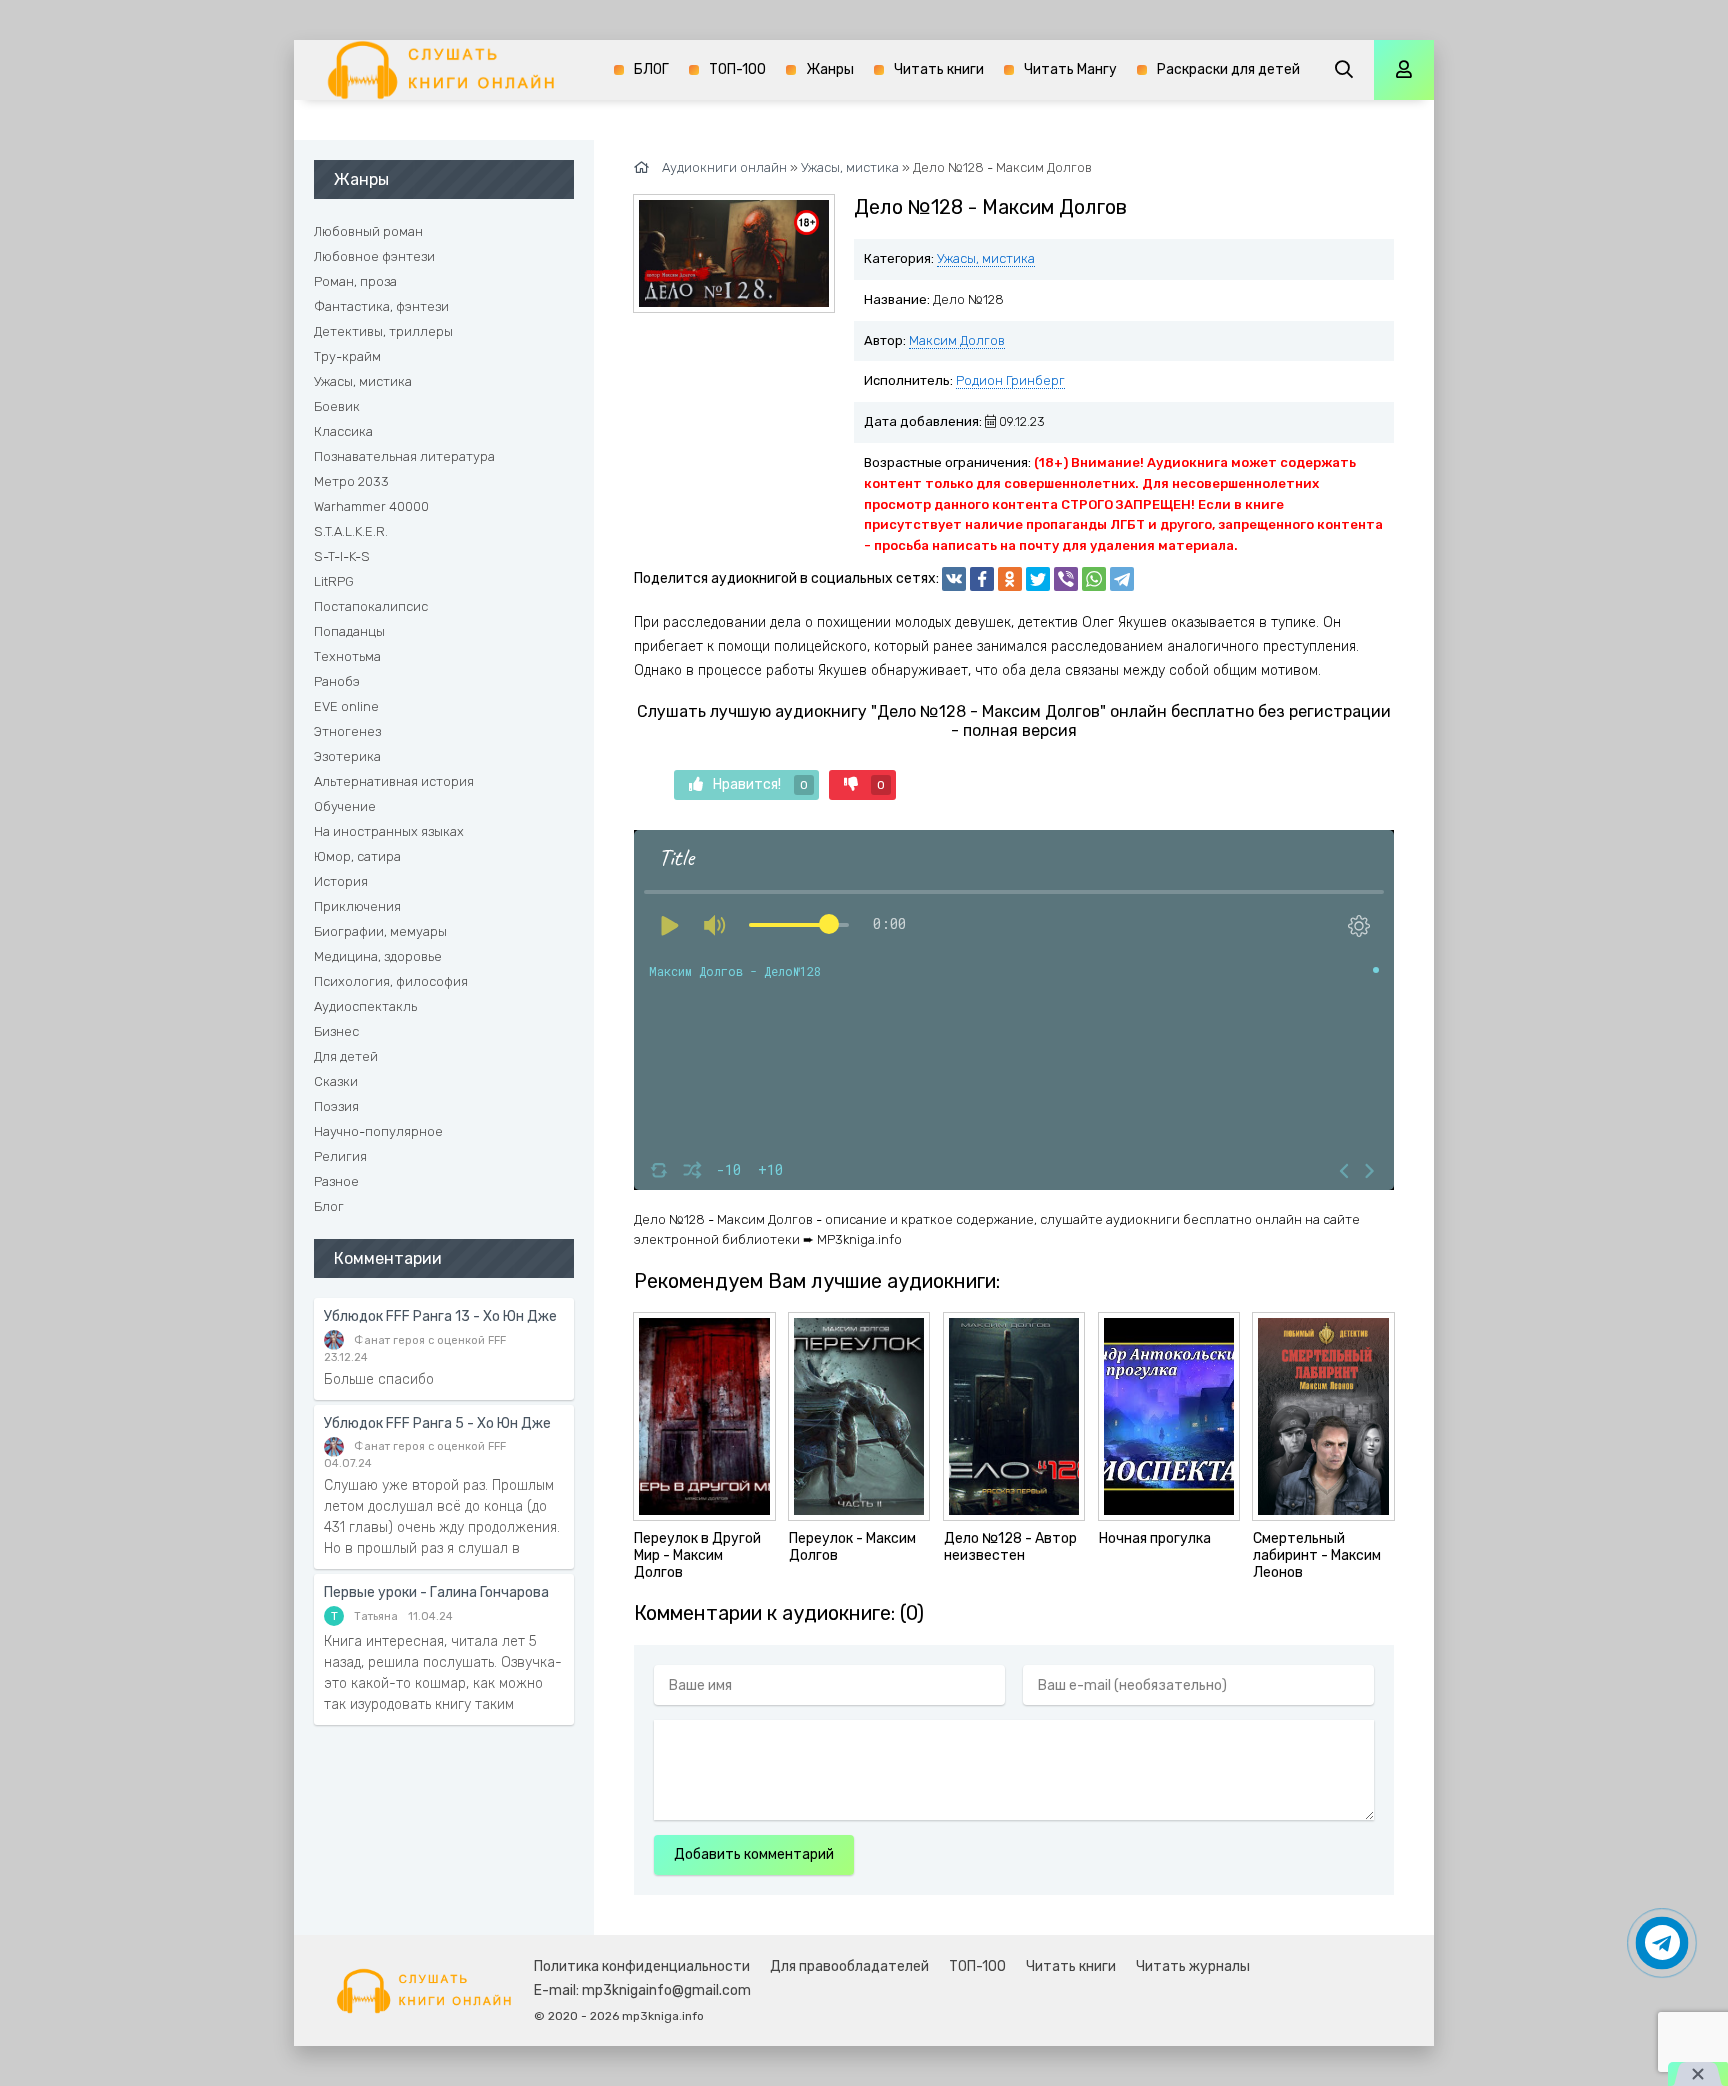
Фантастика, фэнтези (381, 306)
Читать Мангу (1070, 69)
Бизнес (336, 1031)
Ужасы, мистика (986, 258)
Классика (343, 431)
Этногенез (347, 731)
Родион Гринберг (1010, 380)
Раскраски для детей (1228, 69)
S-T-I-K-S (342, 556)
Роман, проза (355, 281)
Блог (329, 1206)
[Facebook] (982, 579)
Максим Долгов (957, 340)
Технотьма (347, 656)
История (341, 881)
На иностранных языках (389, 831)
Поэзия (336, 1106)
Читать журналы (1193, 1966)
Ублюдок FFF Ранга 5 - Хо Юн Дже (437, 1423)
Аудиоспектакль (365, 1006)
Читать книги (939, 69)
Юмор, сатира (357, 856)
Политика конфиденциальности (642, 1966)
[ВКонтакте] (954, 579)
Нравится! (760, 784)
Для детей (346, 1056)
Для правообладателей (849, 1966)
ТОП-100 (737, 69)
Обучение (345, 806)
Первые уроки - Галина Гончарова (436, 1592)
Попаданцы (349, 631)
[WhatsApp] (1094, 579)
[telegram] (1122, 579)
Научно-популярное (378, 1131)
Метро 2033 (351, 481)
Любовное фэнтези (374, 256)
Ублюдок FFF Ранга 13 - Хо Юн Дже (440, 1316)
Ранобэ (337, 681)
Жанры (830, 69)
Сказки (336, 1081)
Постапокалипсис (371, 606)
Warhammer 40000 (371, 506)
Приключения (357, 906)
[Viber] (1066, 579)
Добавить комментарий (754, 1854)
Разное (336, 1181)
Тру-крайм (347, 356)
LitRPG (334, 581)
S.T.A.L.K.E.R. (351, 531)
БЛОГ (651, 69)
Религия (340, 1156)
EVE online (346, 706)
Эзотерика (347, 756)
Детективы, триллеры (383, 331)
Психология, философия (391, 981)
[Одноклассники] (1010, 579)
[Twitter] (1038, 579)
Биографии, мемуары (380, 931)
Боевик (337, 406)
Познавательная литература (404, 456)
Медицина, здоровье (378, 956)
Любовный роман (368, 231)
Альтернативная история (394, 781)
